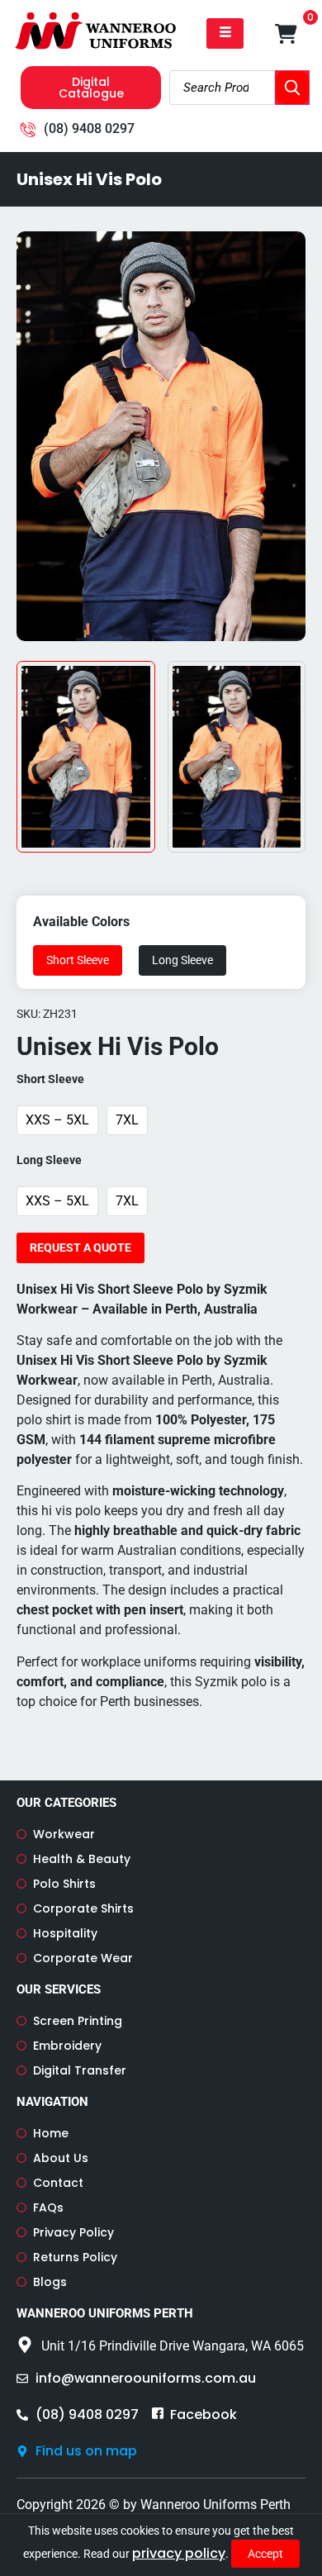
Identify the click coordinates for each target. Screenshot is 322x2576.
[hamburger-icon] (225, 33)
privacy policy (179, 2553)
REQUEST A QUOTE (80, 1248)
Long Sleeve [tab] (182, 960)
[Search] (292, 88)
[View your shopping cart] (286, 34)
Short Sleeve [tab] (78, 960)
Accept (265, 2554)
